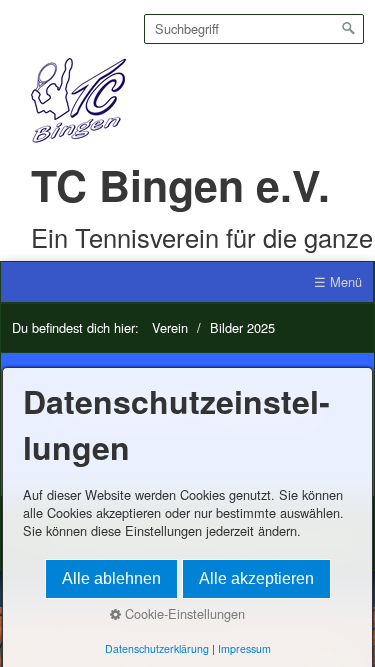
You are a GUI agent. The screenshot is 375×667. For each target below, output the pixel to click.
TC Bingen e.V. (180, 184)
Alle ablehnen (111, 578)
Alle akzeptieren (256, 578)
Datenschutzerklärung (157, 648)
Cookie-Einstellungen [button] (183, 614)
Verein (170, 327)
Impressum (244, 648)
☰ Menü (338, 281)
